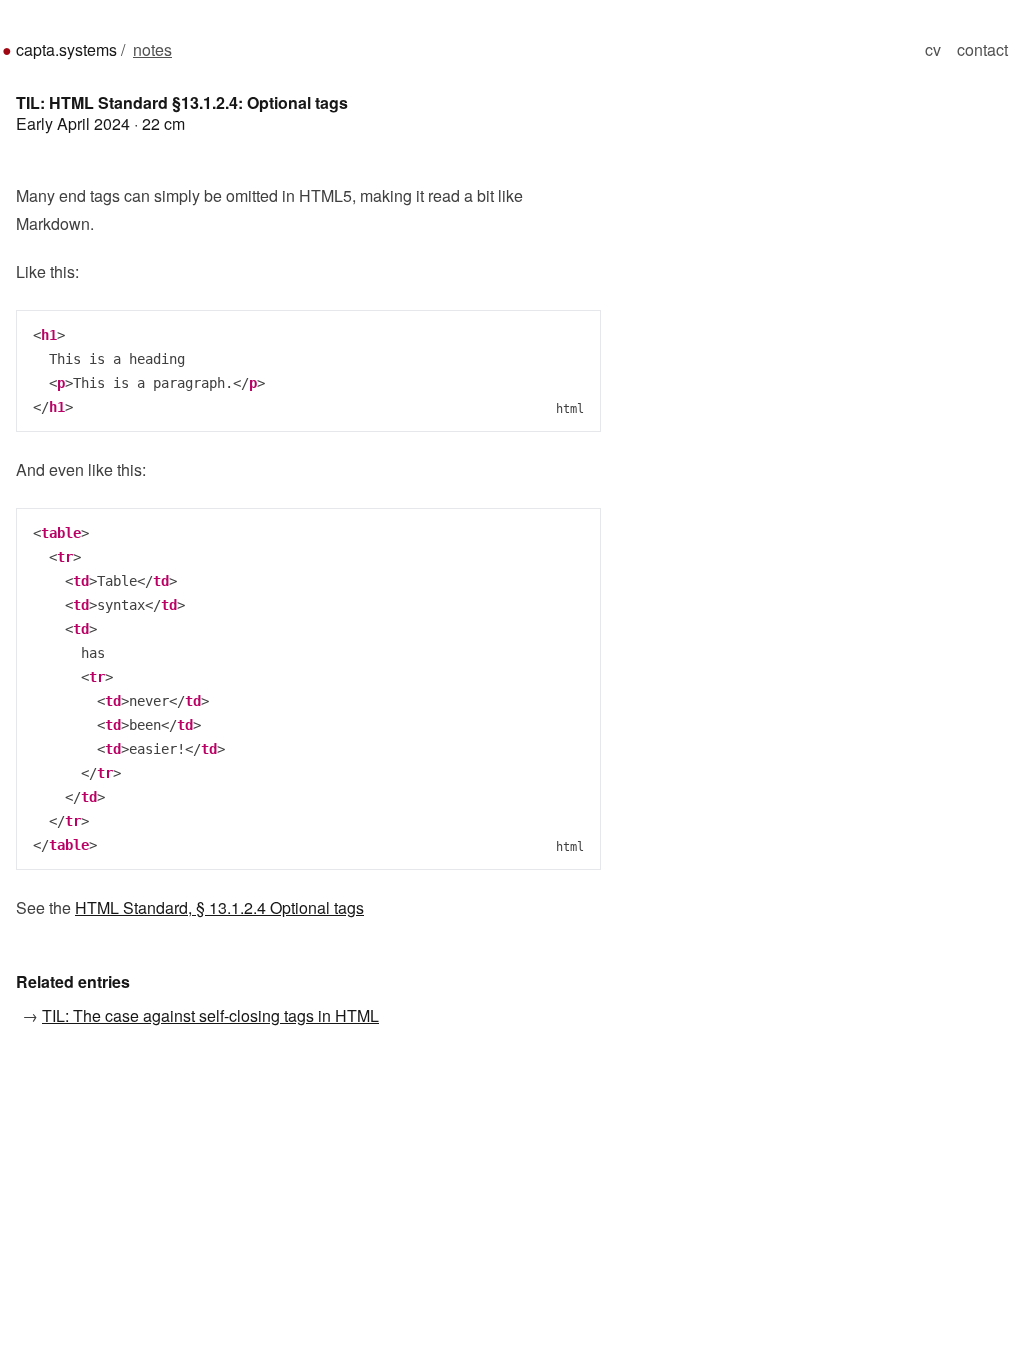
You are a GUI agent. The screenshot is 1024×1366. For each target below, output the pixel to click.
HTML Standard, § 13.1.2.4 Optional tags (219, 907)
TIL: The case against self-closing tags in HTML (210, 1015)
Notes (152, 49)
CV (933, 49)
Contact (982, 49)
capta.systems (66, 49)
